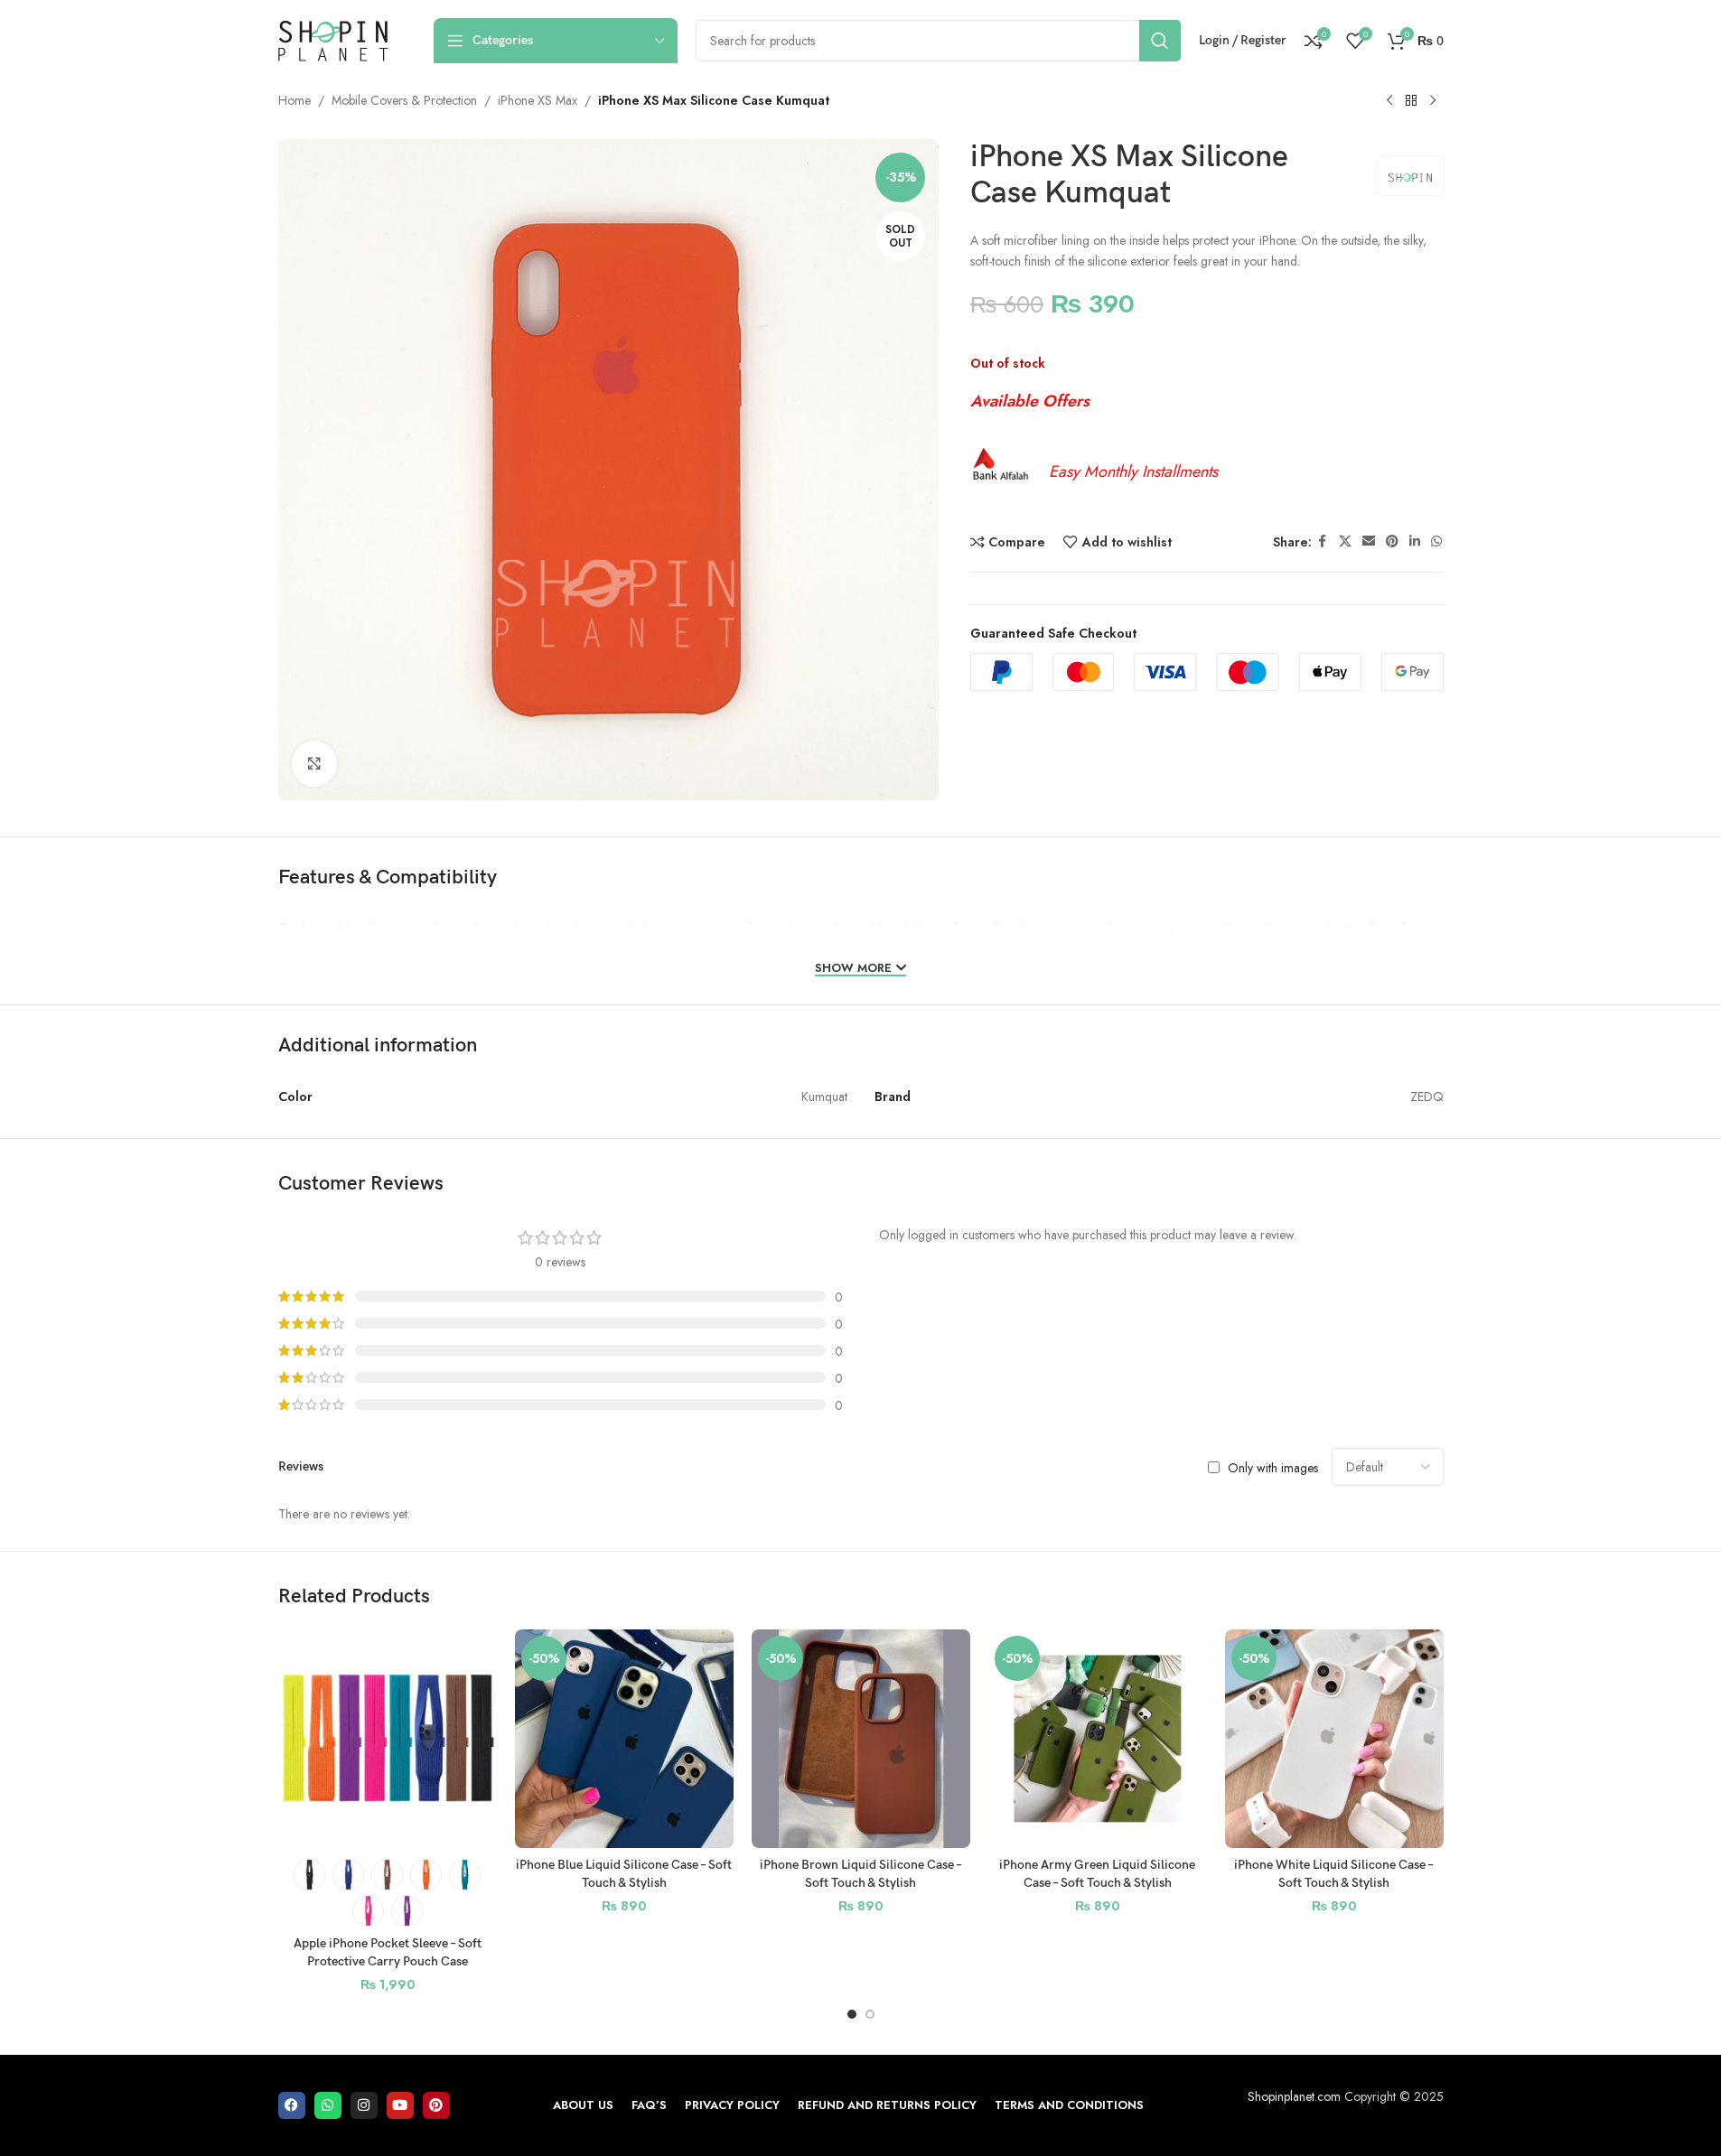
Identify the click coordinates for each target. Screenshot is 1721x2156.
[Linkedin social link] (1415, 542)
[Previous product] (1389, 101)
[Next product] (1433, 101)
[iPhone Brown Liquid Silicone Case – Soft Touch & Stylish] (861, 1739)
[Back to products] (1411, 101)
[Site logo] (333, 39)
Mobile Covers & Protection (404, 100)
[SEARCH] (1160, 41)
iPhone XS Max (538, 100)
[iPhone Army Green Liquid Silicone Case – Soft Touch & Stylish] (1098, 1739)
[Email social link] (1369, 542)
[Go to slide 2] (870, 2014)
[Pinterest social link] (1392, 542)
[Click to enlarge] (314, 763)
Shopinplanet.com (1294, 2096)
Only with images (1273, 1468)
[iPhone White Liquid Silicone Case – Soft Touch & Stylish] (1334, 1739)
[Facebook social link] (1323, 542)
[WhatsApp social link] (1436, 542)
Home (295, 100)
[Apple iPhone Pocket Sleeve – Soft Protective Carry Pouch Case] (388, 1739)
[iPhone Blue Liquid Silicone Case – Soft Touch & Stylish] (624, 1739)
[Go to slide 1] (852, 2014)
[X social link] (1345, 542)
